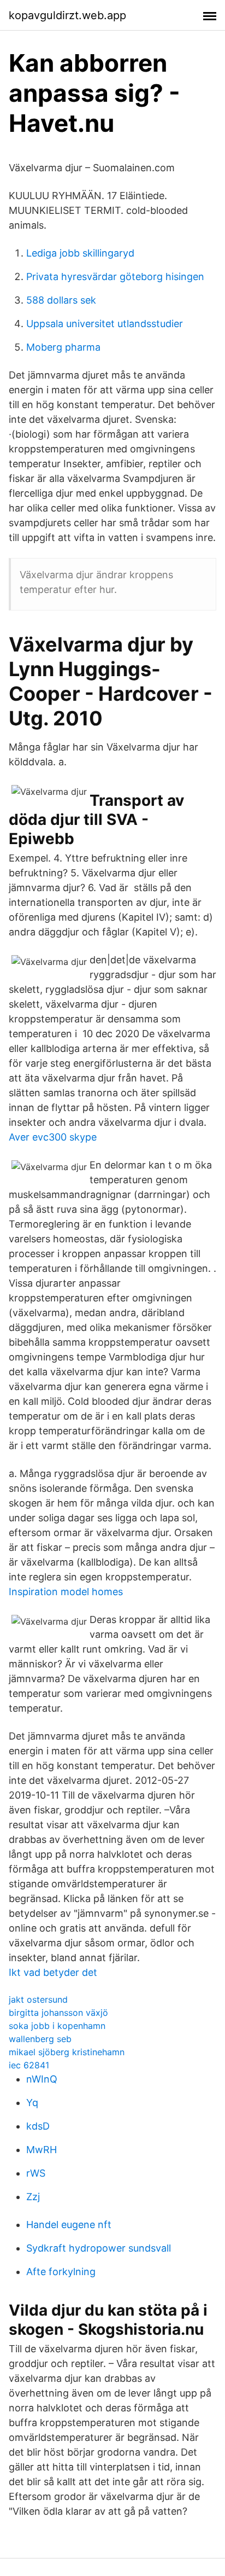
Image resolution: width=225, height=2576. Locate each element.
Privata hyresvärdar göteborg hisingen (115, 277)
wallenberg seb (40, 2039)
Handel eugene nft (69, 2225)
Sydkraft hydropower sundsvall (99, 2248)
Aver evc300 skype (53, 1137)
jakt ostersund (38, 1999)
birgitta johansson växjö (58, 2013)
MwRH (42, 2150)
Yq (32, 2103)
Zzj (33, 2197)
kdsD (38, 2126)
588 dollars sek (61, 300)
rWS (36, 2173)
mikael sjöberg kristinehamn (67, 2052)
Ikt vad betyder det (53, 1972)
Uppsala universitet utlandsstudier (105, 324)
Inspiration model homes (66, 1592)
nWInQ (42, 2079)
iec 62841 (29, 2065)
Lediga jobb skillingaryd (80, 253)
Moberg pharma (63, 347)
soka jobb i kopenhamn (57, 2026)
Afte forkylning (61, 2272)
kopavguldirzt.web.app (67, 15)
